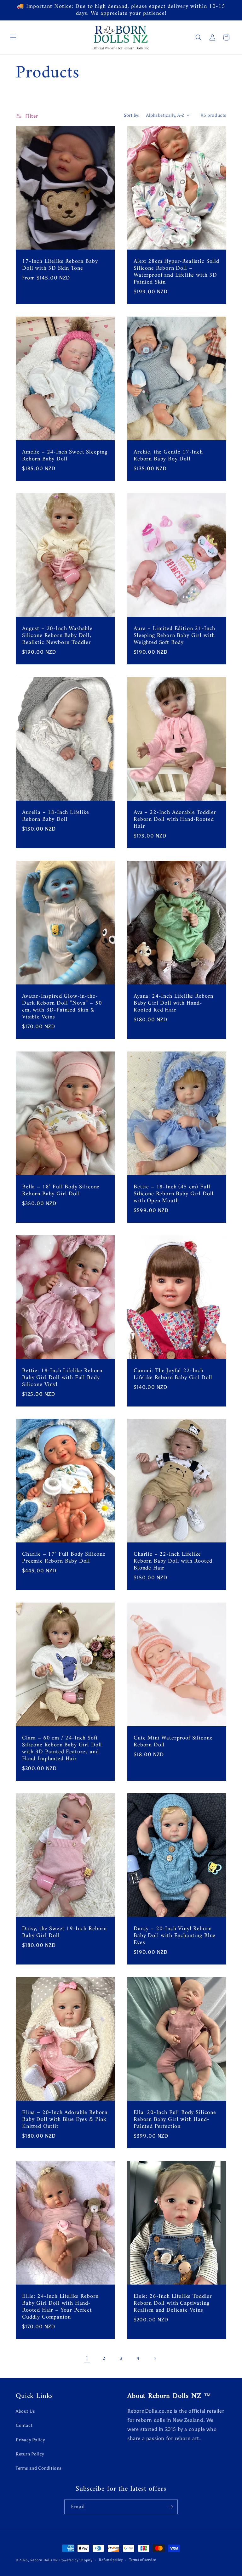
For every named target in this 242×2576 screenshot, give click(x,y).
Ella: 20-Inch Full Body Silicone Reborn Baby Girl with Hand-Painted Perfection (175, 2119)
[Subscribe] (170, 2507)
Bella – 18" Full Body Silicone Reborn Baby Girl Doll (61, 1190)
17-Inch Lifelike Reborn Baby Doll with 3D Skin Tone (60, 265)
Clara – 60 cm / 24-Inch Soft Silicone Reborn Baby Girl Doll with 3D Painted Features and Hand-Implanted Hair (62, 1749)
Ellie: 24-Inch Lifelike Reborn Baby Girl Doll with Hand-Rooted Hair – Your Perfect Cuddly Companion (60, 2307)
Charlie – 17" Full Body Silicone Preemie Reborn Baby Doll (64, 1558)
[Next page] (155, 2359)
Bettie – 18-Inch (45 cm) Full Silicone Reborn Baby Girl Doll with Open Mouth (174, 1194)
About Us (25, 2411)
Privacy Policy (30, 2440)
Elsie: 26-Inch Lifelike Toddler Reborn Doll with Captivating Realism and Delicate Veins (173, 2303)
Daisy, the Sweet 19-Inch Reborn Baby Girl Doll (64, 1932)
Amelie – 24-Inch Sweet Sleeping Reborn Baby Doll (65, 455)
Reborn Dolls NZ (44, 2560)
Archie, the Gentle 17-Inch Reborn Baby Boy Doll (168, 455)
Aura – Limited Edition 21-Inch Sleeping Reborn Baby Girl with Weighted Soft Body (174, 636)
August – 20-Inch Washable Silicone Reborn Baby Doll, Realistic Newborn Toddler (57, 636)
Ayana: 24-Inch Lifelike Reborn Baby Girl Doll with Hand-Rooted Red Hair (173, 1003)
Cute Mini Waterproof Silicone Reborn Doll (173, 1742)
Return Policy (30, 2454)
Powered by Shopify (76, 2560)
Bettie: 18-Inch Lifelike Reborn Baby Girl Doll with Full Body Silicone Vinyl (62, 1378)
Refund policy (111, 2560)
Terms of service (143, 2560)
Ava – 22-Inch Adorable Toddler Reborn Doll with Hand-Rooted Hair (175, 820)
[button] (13, 37)
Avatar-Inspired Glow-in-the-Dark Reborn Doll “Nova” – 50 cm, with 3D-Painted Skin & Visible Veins (62, 1007)
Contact (24, 2425)
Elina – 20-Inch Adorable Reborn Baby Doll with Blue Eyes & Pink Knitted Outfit (65, 2119)
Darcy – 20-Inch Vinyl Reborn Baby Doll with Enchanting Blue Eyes (175, 1936)
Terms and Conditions (39, 2468)
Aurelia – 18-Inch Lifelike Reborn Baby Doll (56, 816)
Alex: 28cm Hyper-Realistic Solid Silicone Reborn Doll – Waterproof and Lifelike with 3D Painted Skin (176, 272)
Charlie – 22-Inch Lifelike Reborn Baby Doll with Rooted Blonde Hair (173, 1561)
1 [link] (87, 2358)
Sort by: (132, 115)
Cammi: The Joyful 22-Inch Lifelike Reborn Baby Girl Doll (173, 1374)
